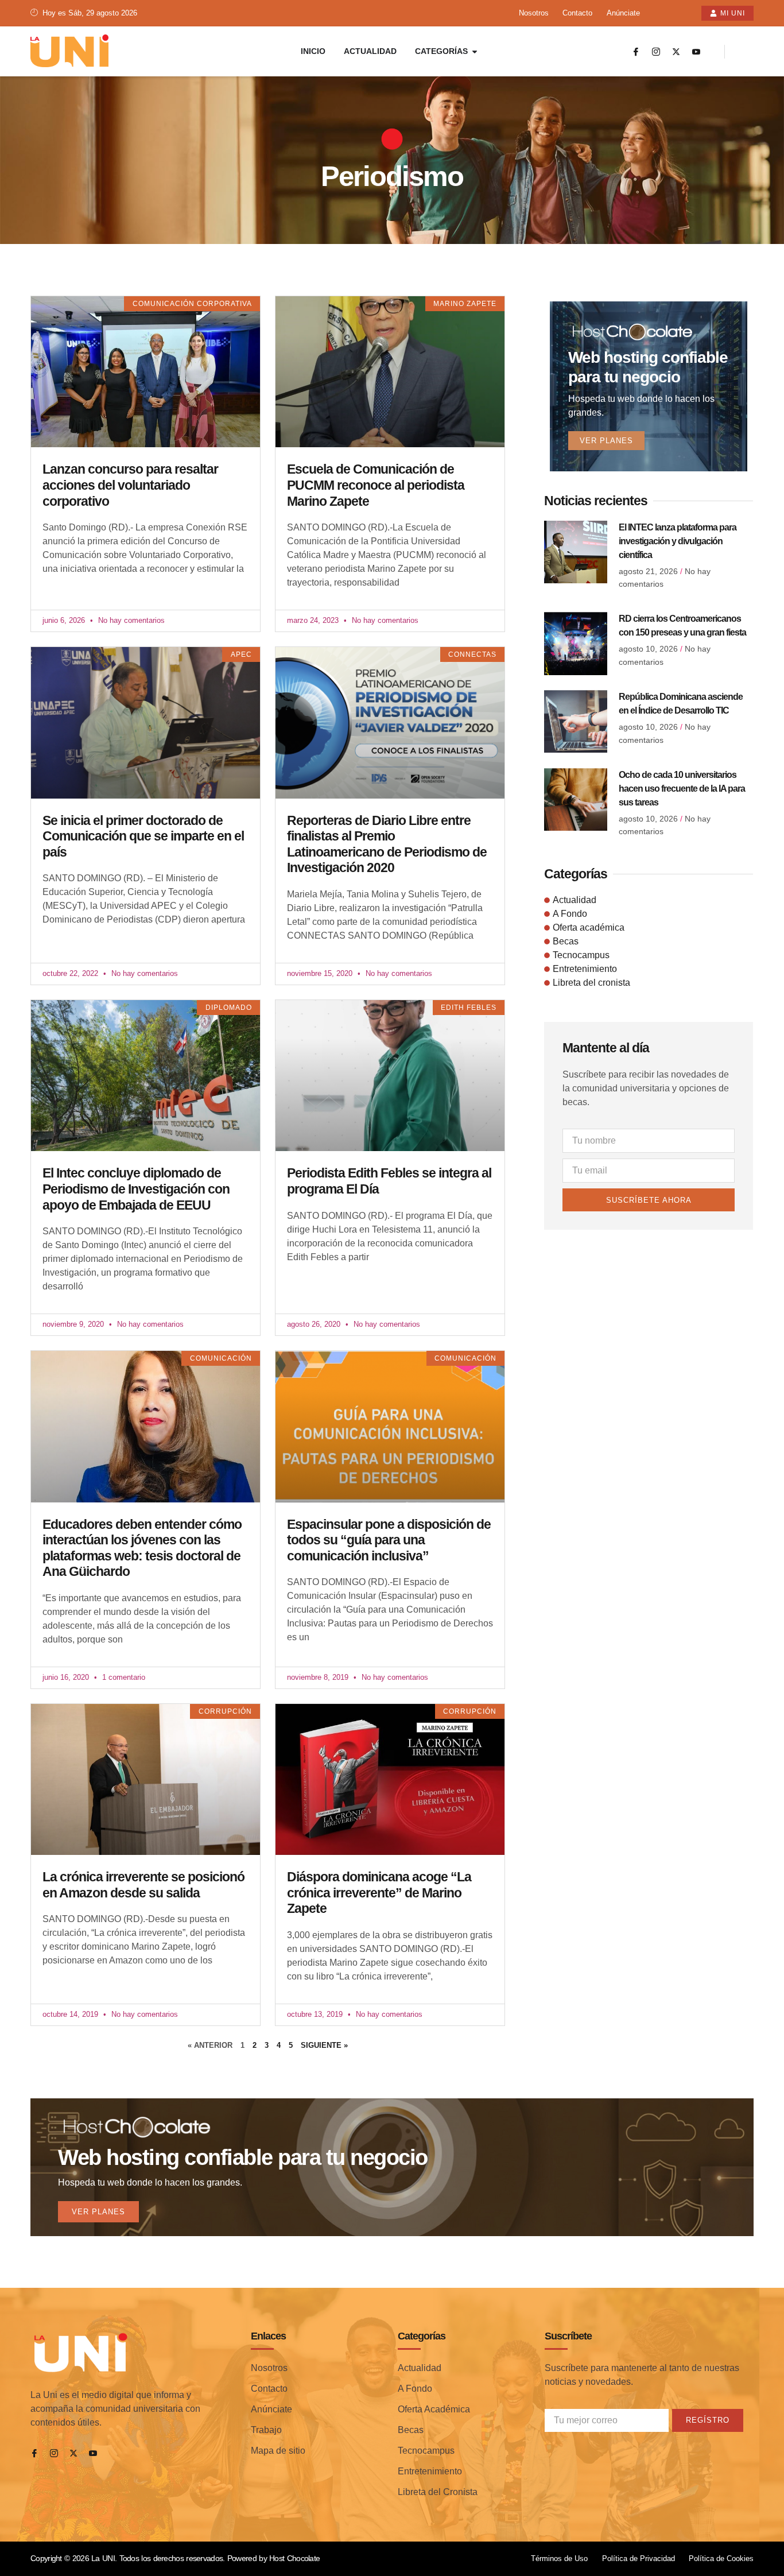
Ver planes (606, 441)
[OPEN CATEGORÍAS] (475, 51)
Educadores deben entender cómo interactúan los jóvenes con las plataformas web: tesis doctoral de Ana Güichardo (142, 1548)
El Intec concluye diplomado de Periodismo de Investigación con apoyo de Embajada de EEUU (136, 1189)
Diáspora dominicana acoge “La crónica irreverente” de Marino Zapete (379, 1893)
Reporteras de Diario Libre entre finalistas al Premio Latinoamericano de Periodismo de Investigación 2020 (387, 844)
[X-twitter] (676, 52)
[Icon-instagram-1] (656, 52)
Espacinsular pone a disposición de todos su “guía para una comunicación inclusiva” (389, 1540)
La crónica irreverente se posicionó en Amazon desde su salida (143, 1885)
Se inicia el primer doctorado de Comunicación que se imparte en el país (143, 836)
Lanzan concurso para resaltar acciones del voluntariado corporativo (130, 485)
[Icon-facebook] (636, 52)
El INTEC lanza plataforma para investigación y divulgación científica (678, 541)
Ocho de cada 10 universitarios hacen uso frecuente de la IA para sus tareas (682, 789)
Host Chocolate (294, 2558)
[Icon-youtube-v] (696, 52)
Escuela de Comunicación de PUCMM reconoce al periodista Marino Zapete (376, 485)
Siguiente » (324, 2045)
